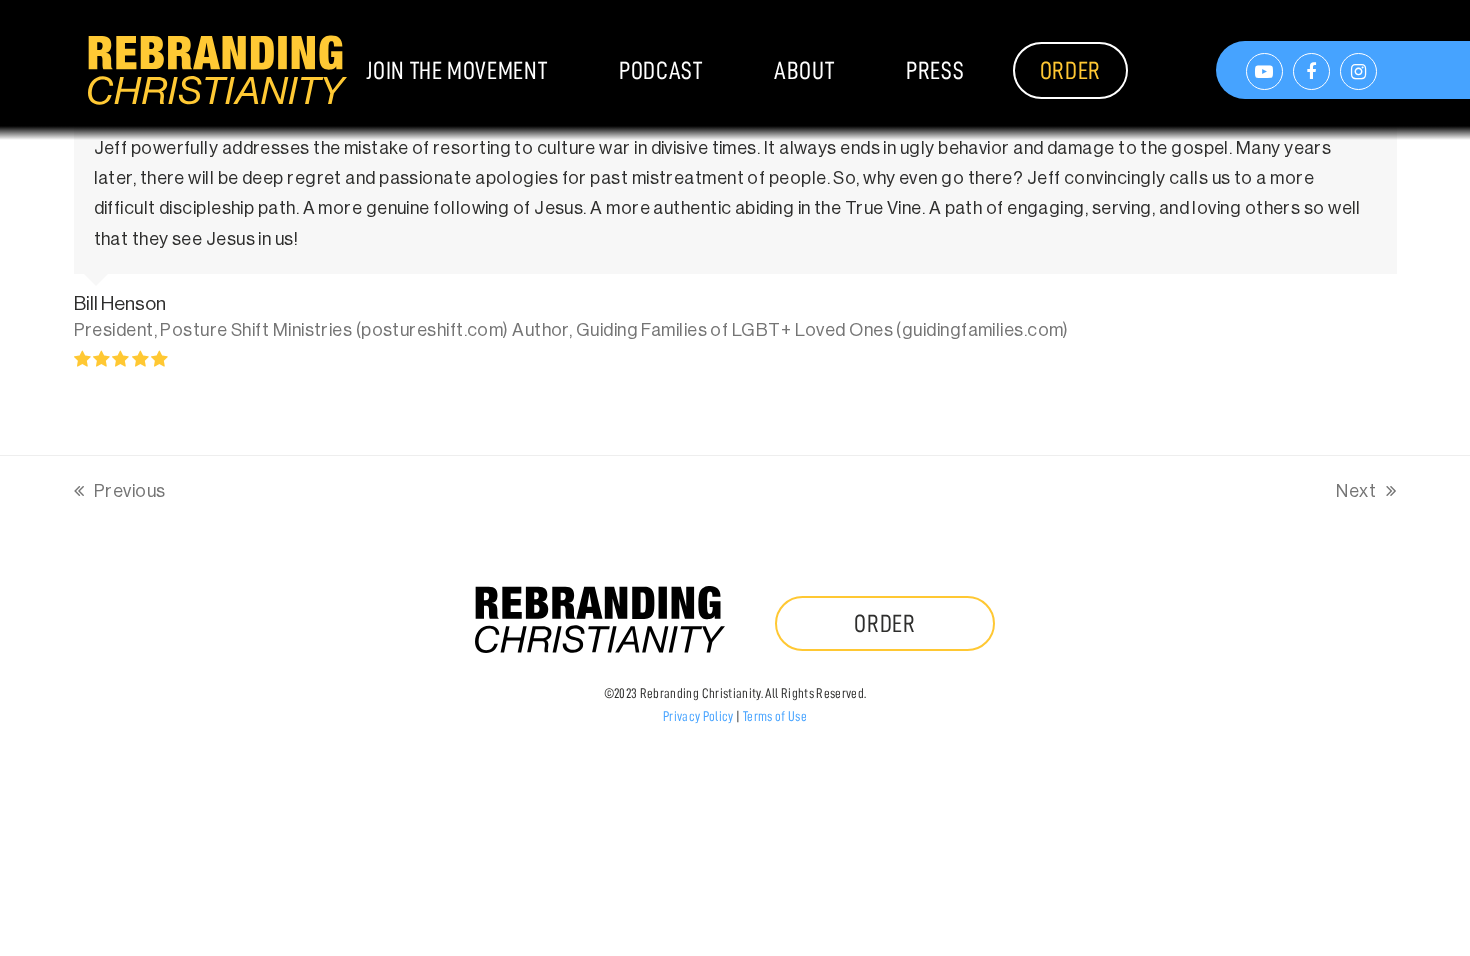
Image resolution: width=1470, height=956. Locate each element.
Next (1357, 494)
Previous (120, 494)
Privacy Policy (698, 716)
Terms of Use (775, 716)
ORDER (885, 623)
